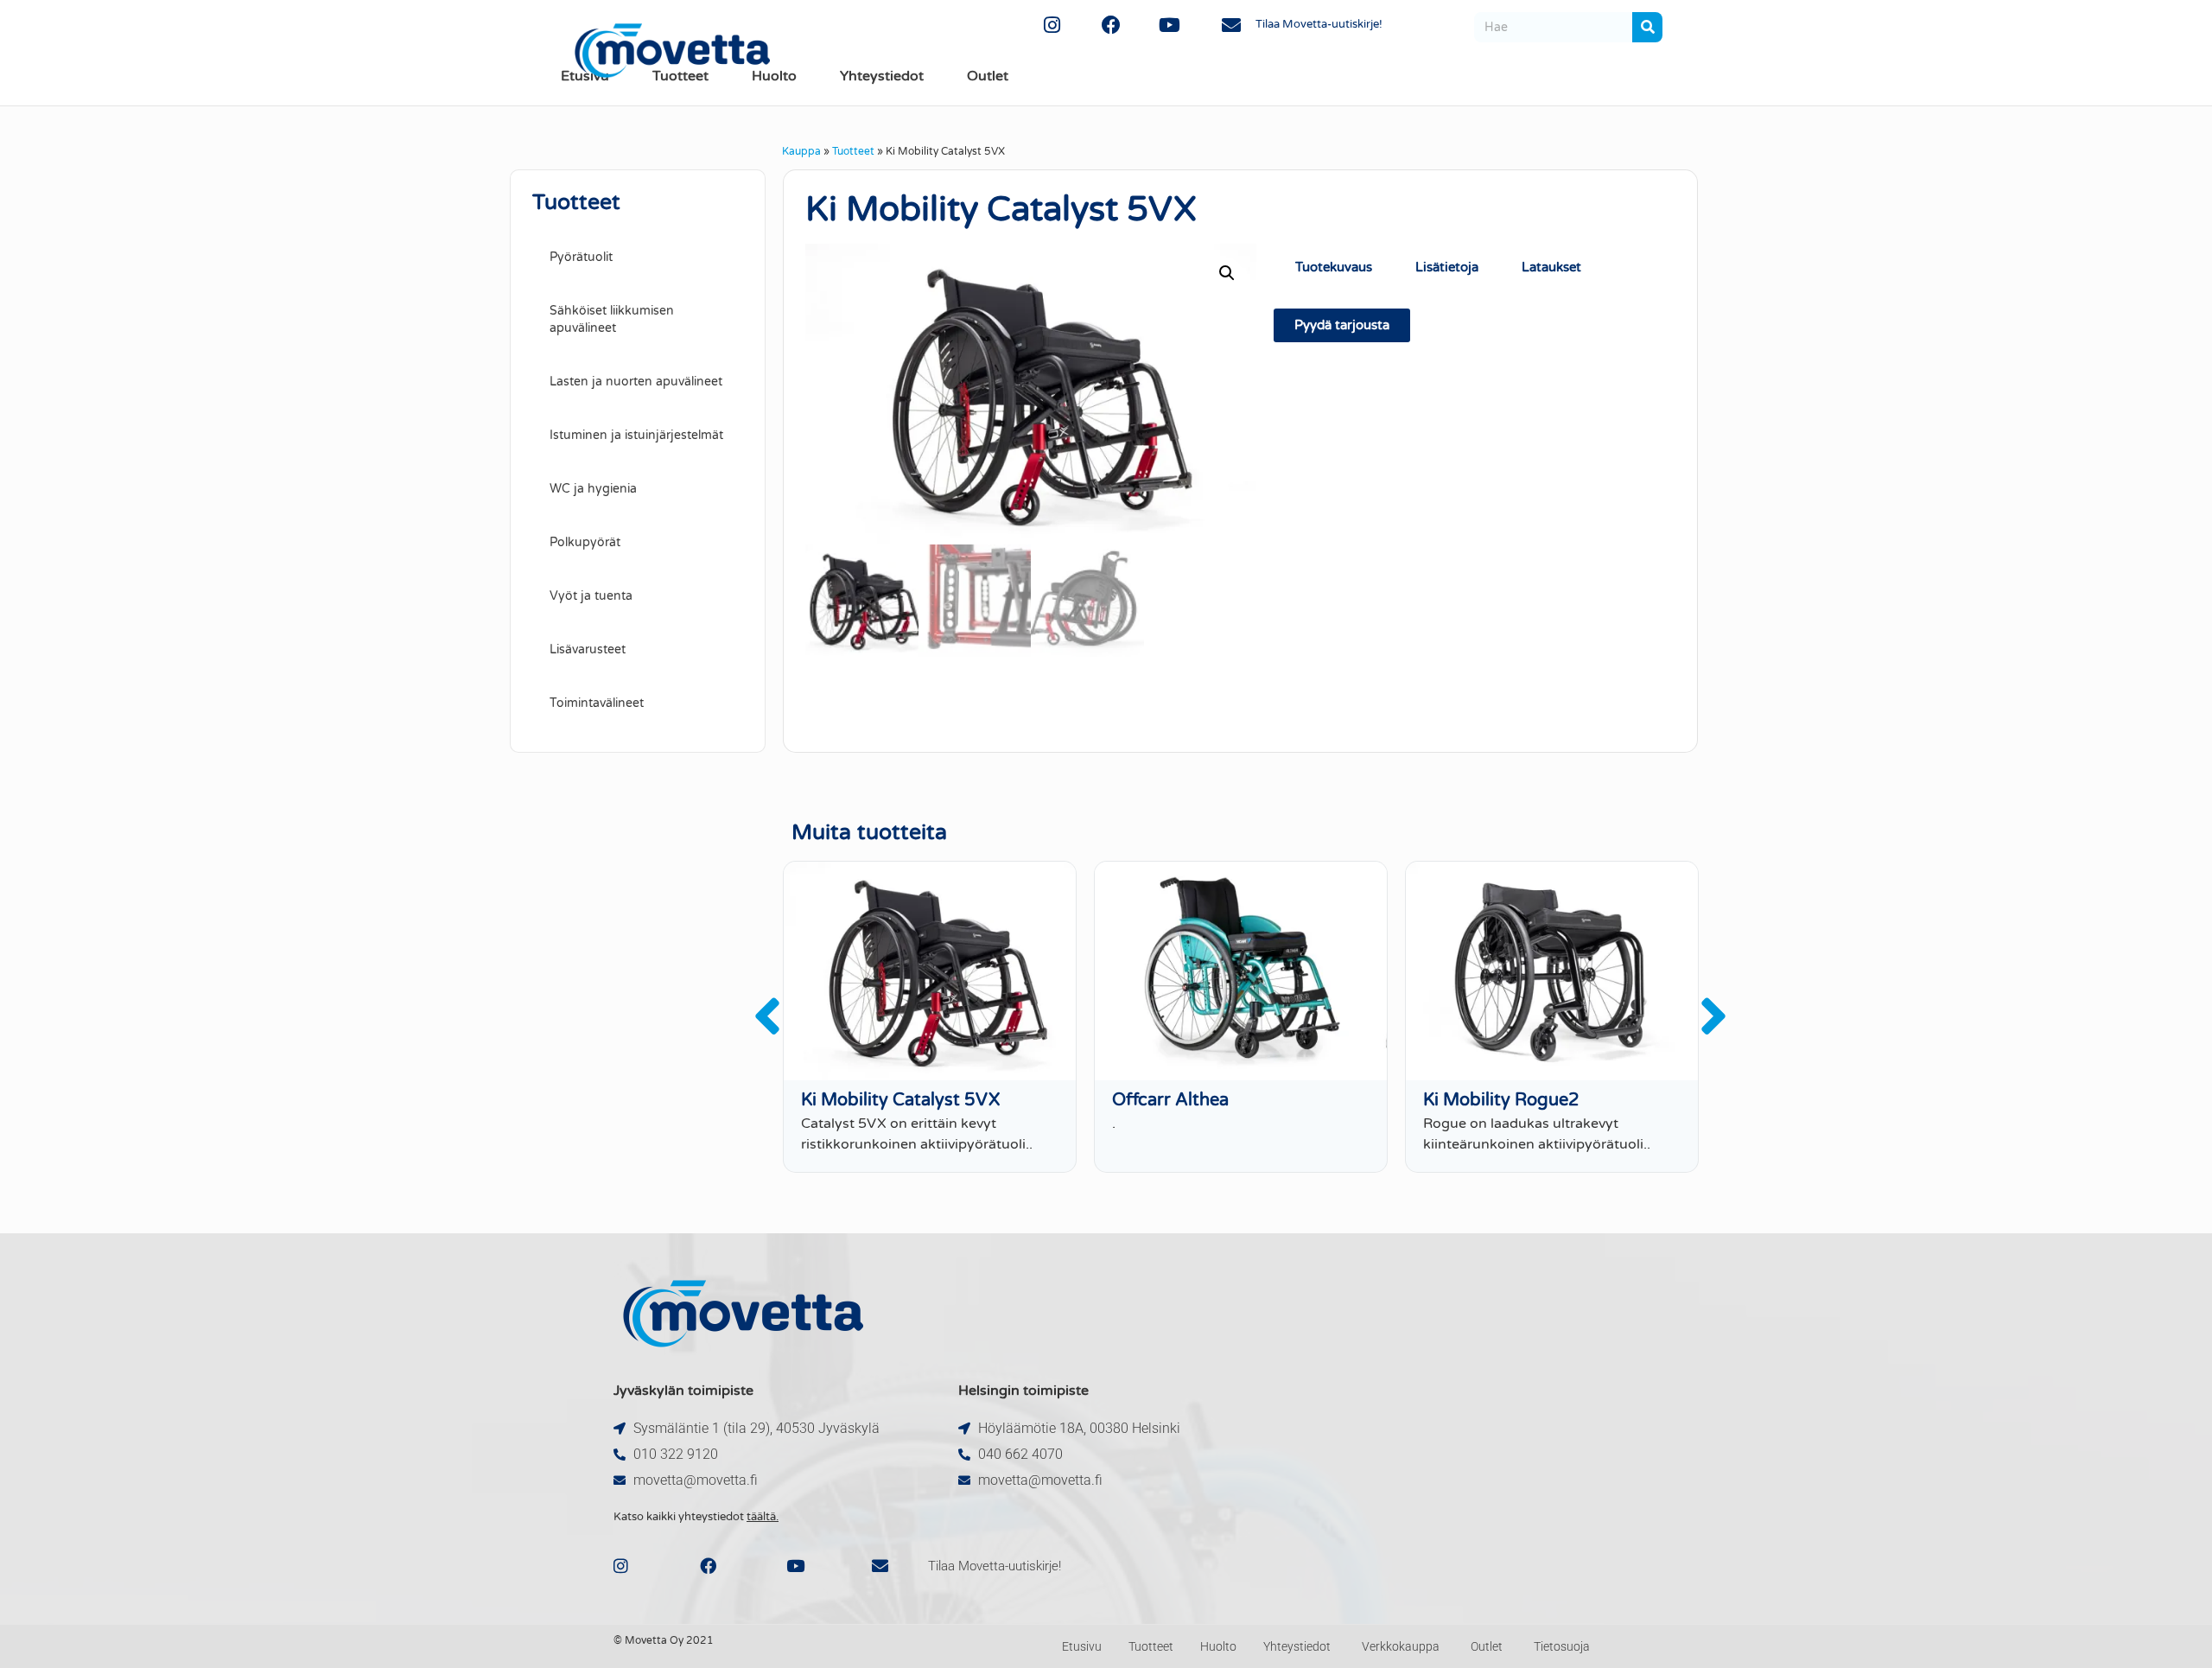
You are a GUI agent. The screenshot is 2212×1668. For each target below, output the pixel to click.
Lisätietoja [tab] (1447, 267)
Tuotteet (853, 151)
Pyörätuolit (581, 257)
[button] (1227, 273)
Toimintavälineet (597, 703)
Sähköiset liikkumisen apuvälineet (612, 319)
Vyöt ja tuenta (591, 596)
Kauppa (801, 151)
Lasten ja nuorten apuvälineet (636, 382)
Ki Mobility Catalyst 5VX (900, 1100)
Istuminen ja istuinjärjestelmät (636, 435)
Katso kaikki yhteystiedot (696, 1517)
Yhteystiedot (882, 76)
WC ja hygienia (593, 489)
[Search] (1647, 27)
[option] (930, 1017)
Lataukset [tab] (1551, 267)
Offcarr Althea (1170, 1100)
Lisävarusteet (588, 649)
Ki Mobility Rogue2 (1501, 1100)
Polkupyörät (585, 542)
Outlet (988, 76)
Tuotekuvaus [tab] (1334, 267)
